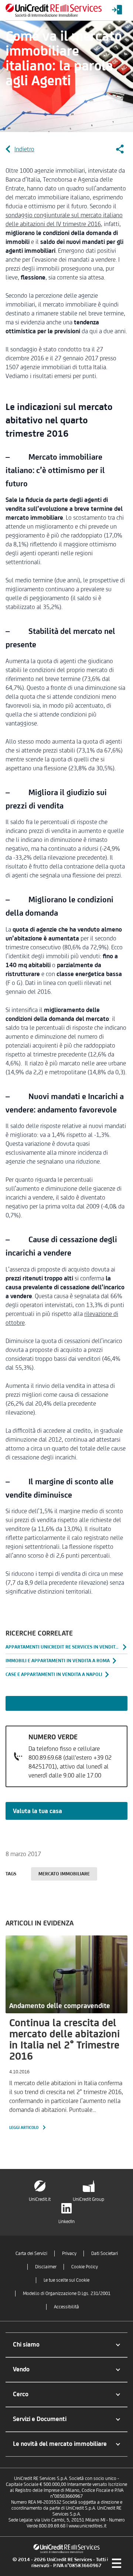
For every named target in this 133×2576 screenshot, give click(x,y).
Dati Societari (105, 2253)
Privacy (69, 2253)
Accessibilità (66, 2307)
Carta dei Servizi (31, 2253)
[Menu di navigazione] (116, 2563)
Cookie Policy (85, 2267)
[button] (66, 2345)
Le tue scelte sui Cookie (66, 2280)
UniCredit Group (88, 2199)
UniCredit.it (40, 2199)
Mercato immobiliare (64, 1874)
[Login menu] (117, 10)
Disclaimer (46, 2267)
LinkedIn (66, 2221)
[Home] (54, 10)
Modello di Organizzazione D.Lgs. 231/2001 (67, 2293)
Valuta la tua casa (37, 1811)
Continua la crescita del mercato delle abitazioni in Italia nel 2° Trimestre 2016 (64, 2039)
